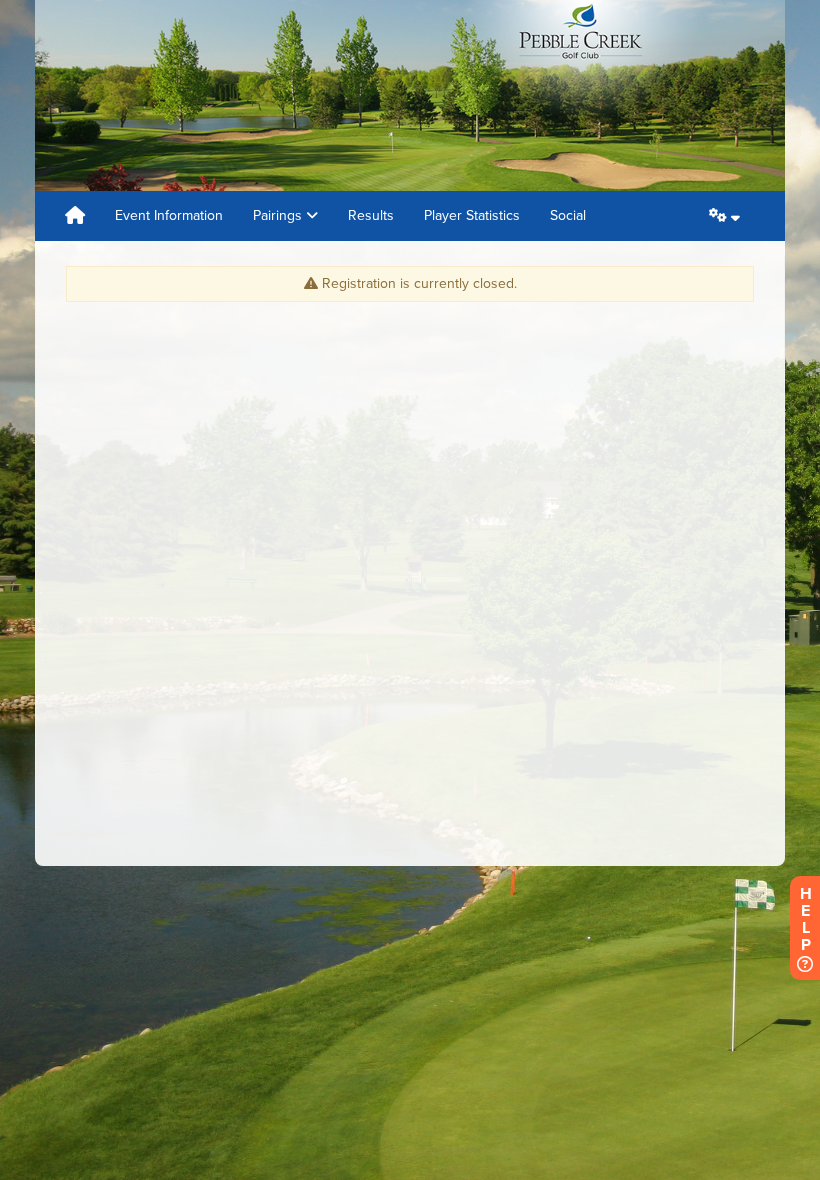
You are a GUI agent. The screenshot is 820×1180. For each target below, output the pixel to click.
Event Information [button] (169, 215)
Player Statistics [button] (472, 215)
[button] (724, 216)
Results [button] (371, 215)
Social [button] (568, 215)
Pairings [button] (279, 215)
